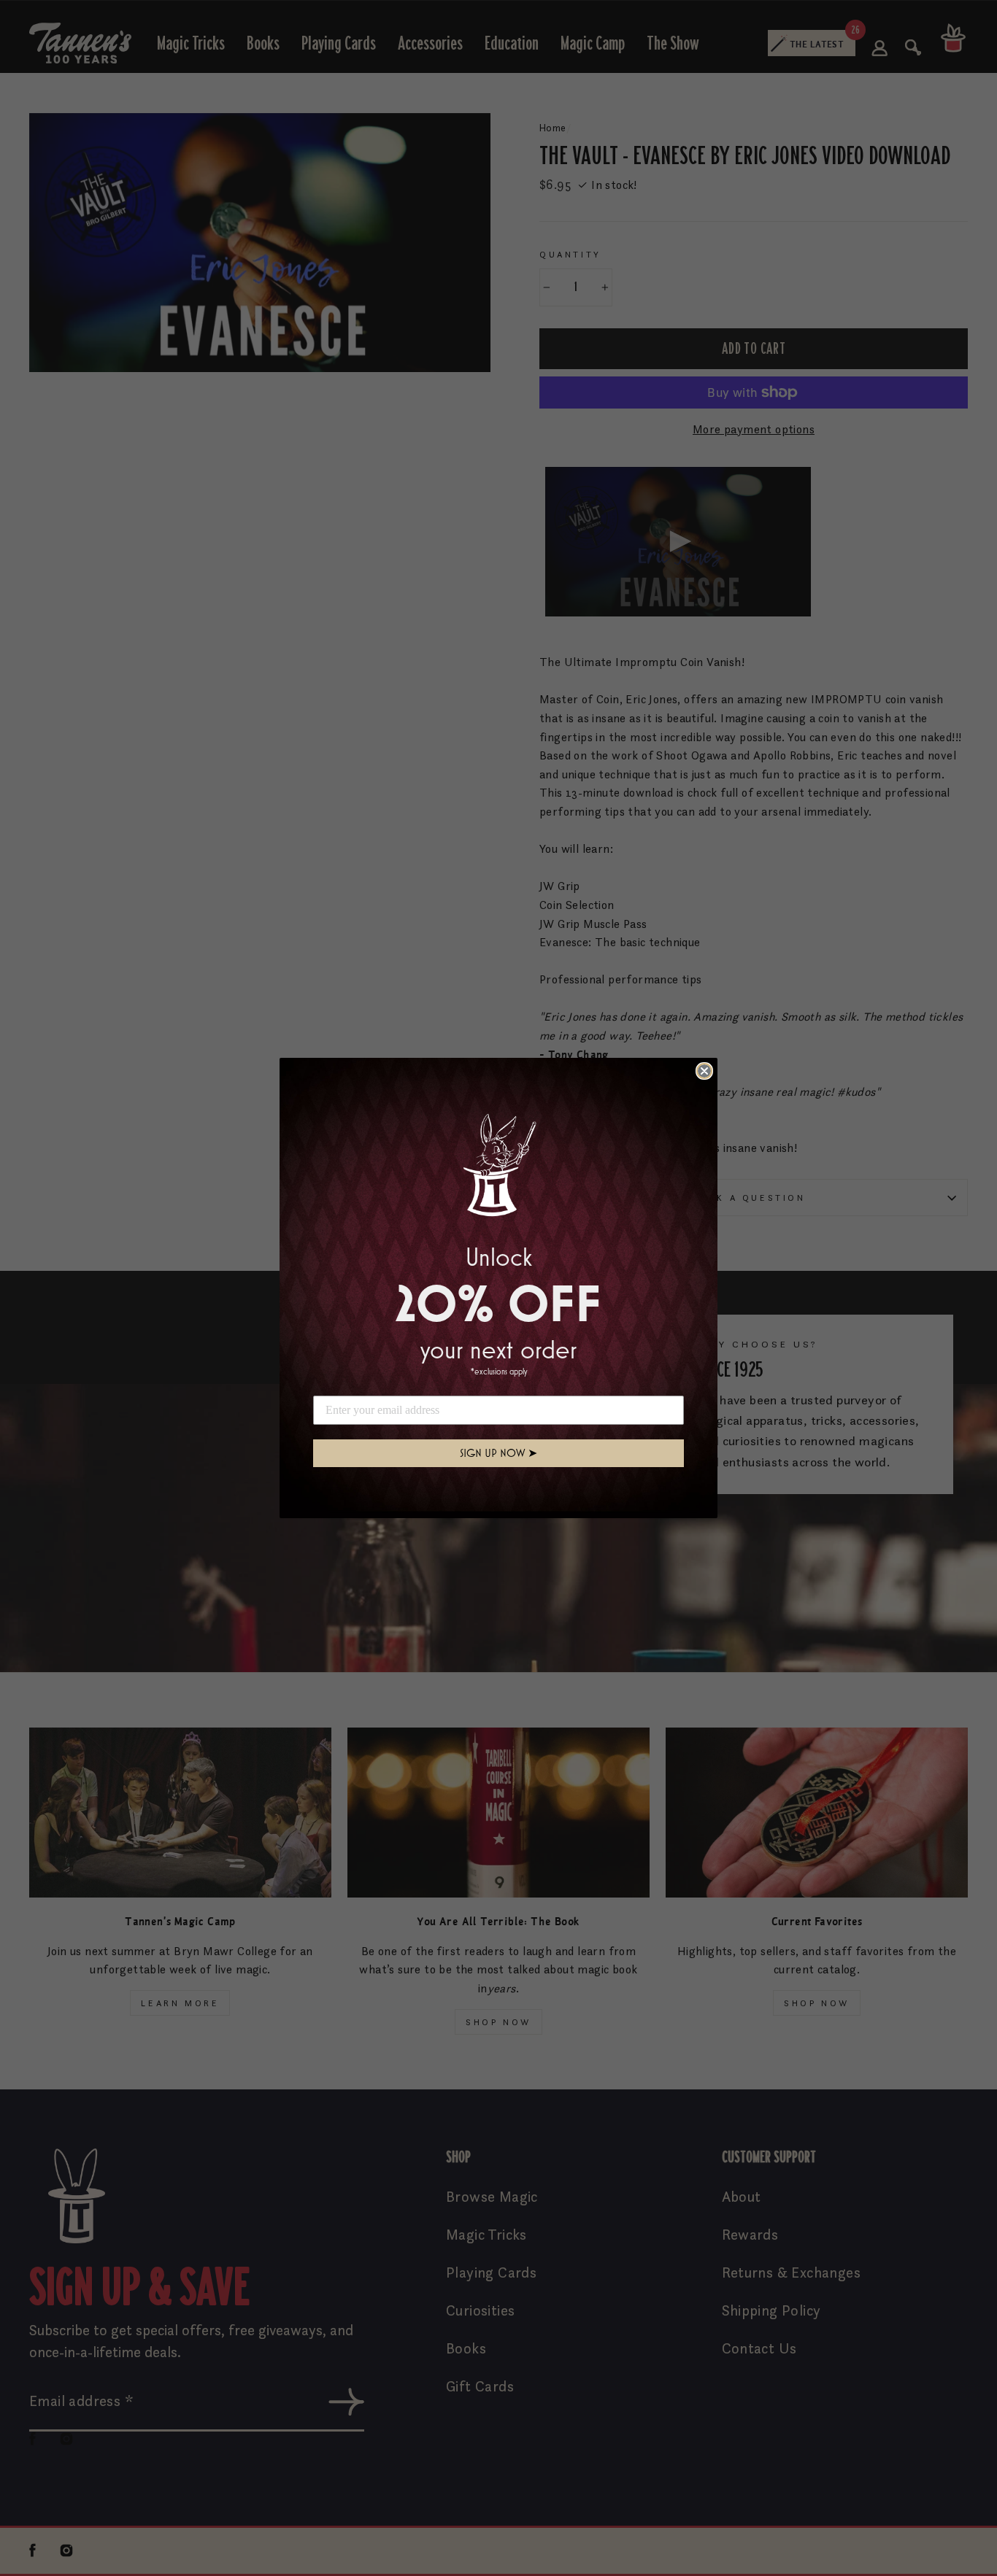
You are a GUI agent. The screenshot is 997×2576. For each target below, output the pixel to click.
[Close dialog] (704, 1071)
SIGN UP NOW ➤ (498, 1453)
